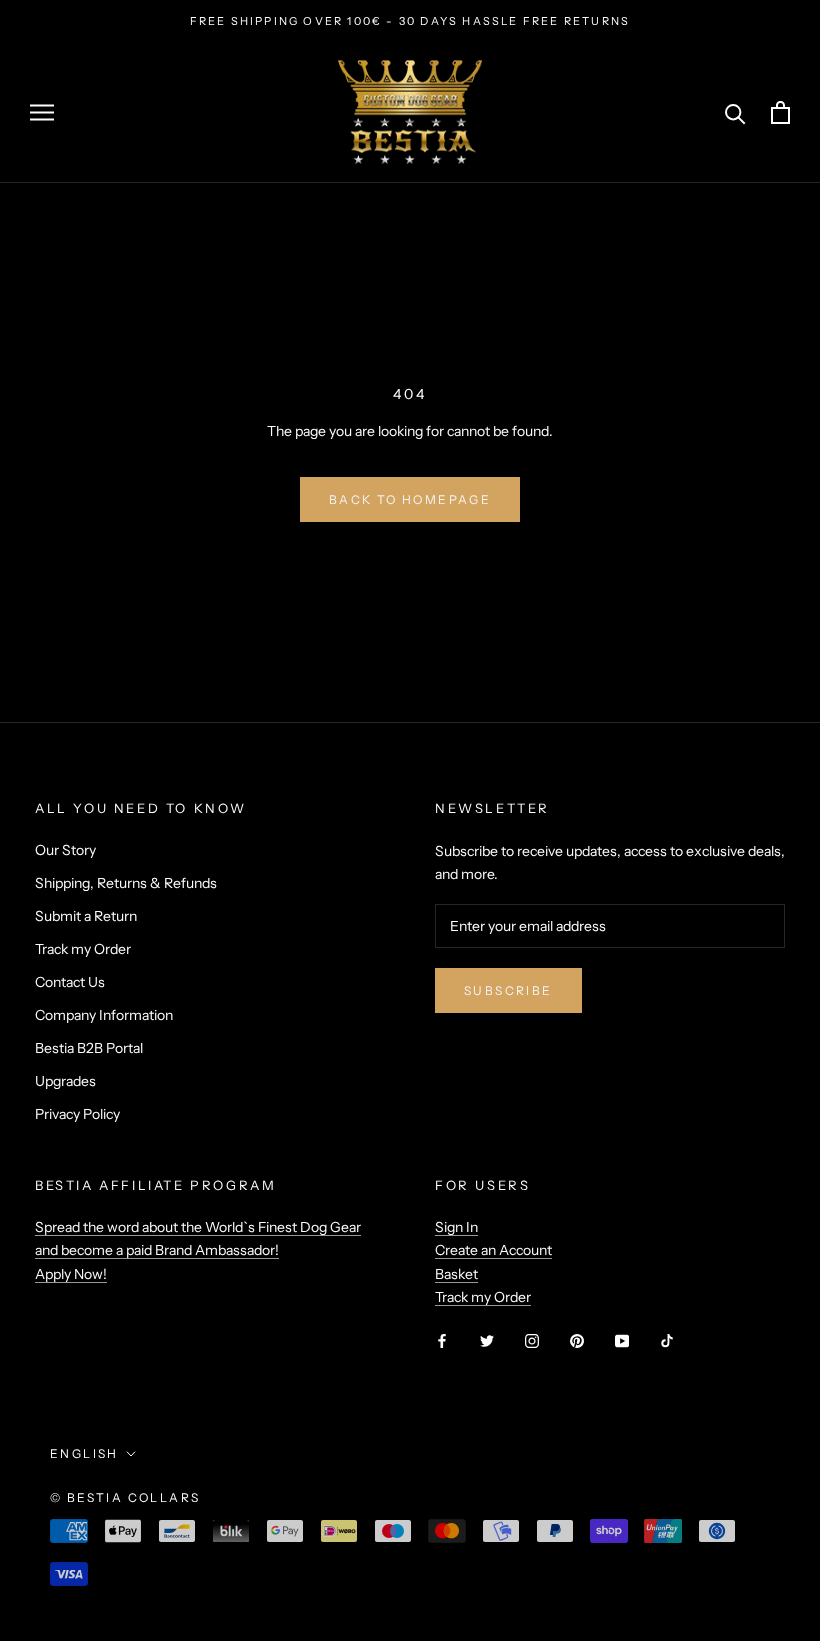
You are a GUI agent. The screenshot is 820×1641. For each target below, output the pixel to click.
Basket (456, 1274)
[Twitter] (487, 1340)
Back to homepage (410, 499)
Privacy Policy (77, 1114)
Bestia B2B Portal (89, 1048)
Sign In (456, 1227)
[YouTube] (622, 1340)
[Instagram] (532, 1340)
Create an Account (493, 1250)
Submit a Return (86, 916)
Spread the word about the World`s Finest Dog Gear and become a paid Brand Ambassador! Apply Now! (198, 1250)
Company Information (104, 1015)
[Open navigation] (42, 112)
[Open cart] (780, 112)
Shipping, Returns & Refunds (126, 883)
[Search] (735, 112)
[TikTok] (667, 1340)
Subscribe (508, 990)
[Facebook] (442, 1340)
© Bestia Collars (125, 1497)
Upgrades (65, 1081)
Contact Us (70, 982)
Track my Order (83, 949)
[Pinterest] (577, 1340)
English (84, 1453)
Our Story (65, 850)
